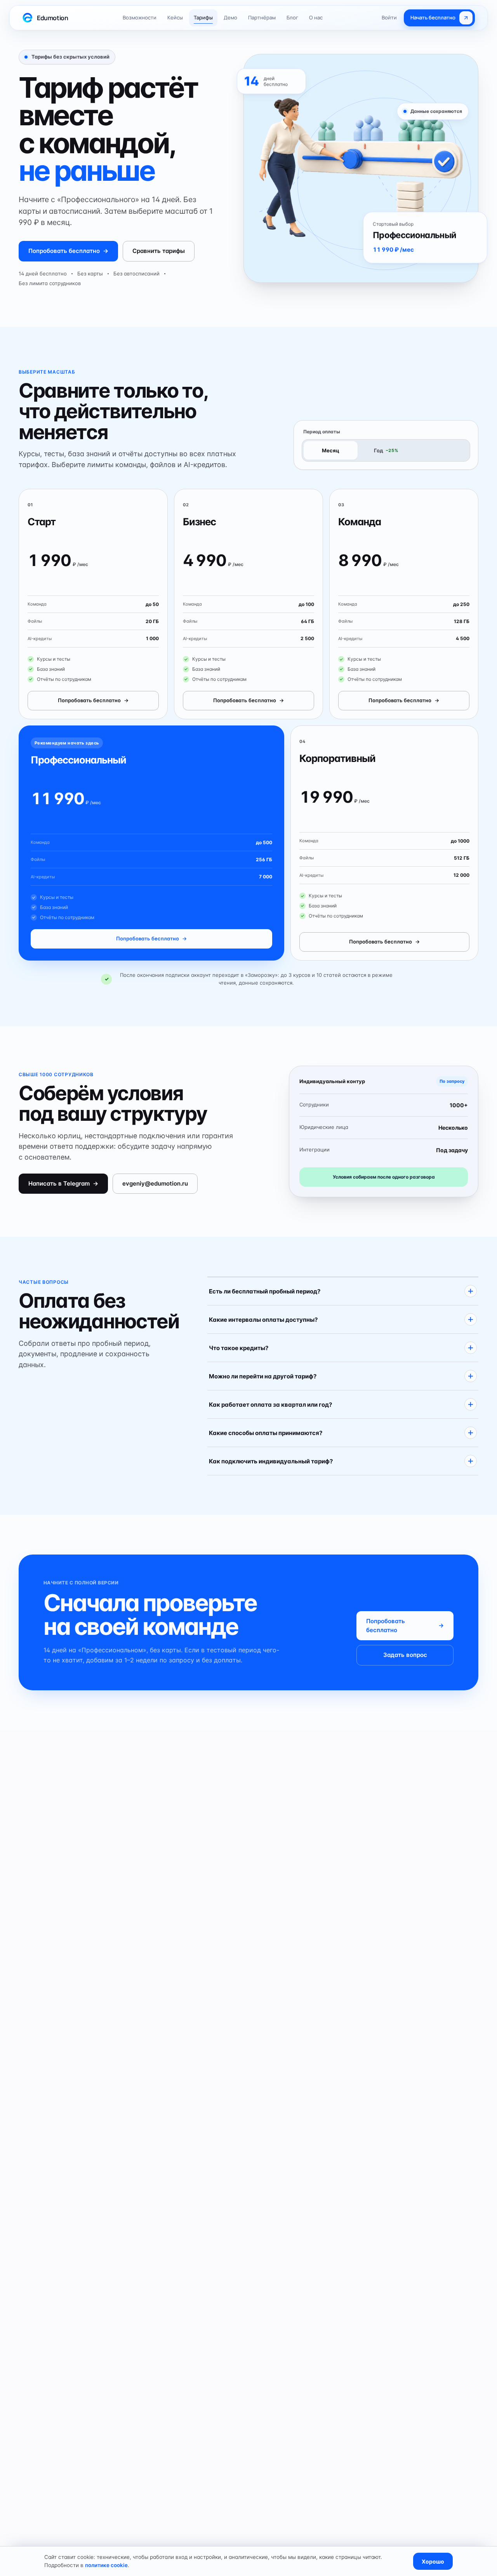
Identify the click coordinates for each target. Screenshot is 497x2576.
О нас (316, 17)
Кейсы (175, 17)
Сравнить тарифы (159, 251)
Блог (292, 17)
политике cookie (106, 2565)
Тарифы (203, 17)
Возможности (140, 17)
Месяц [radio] (331, 450)
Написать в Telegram (63, 1183)
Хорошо (433, 2561)
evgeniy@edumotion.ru (155, 1183)
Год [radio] (386, 450)
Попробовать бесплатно (68, 251)
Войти (389, 17)
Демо (230, 17)
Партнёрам (262, 17)
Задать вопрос (405, 1655)
